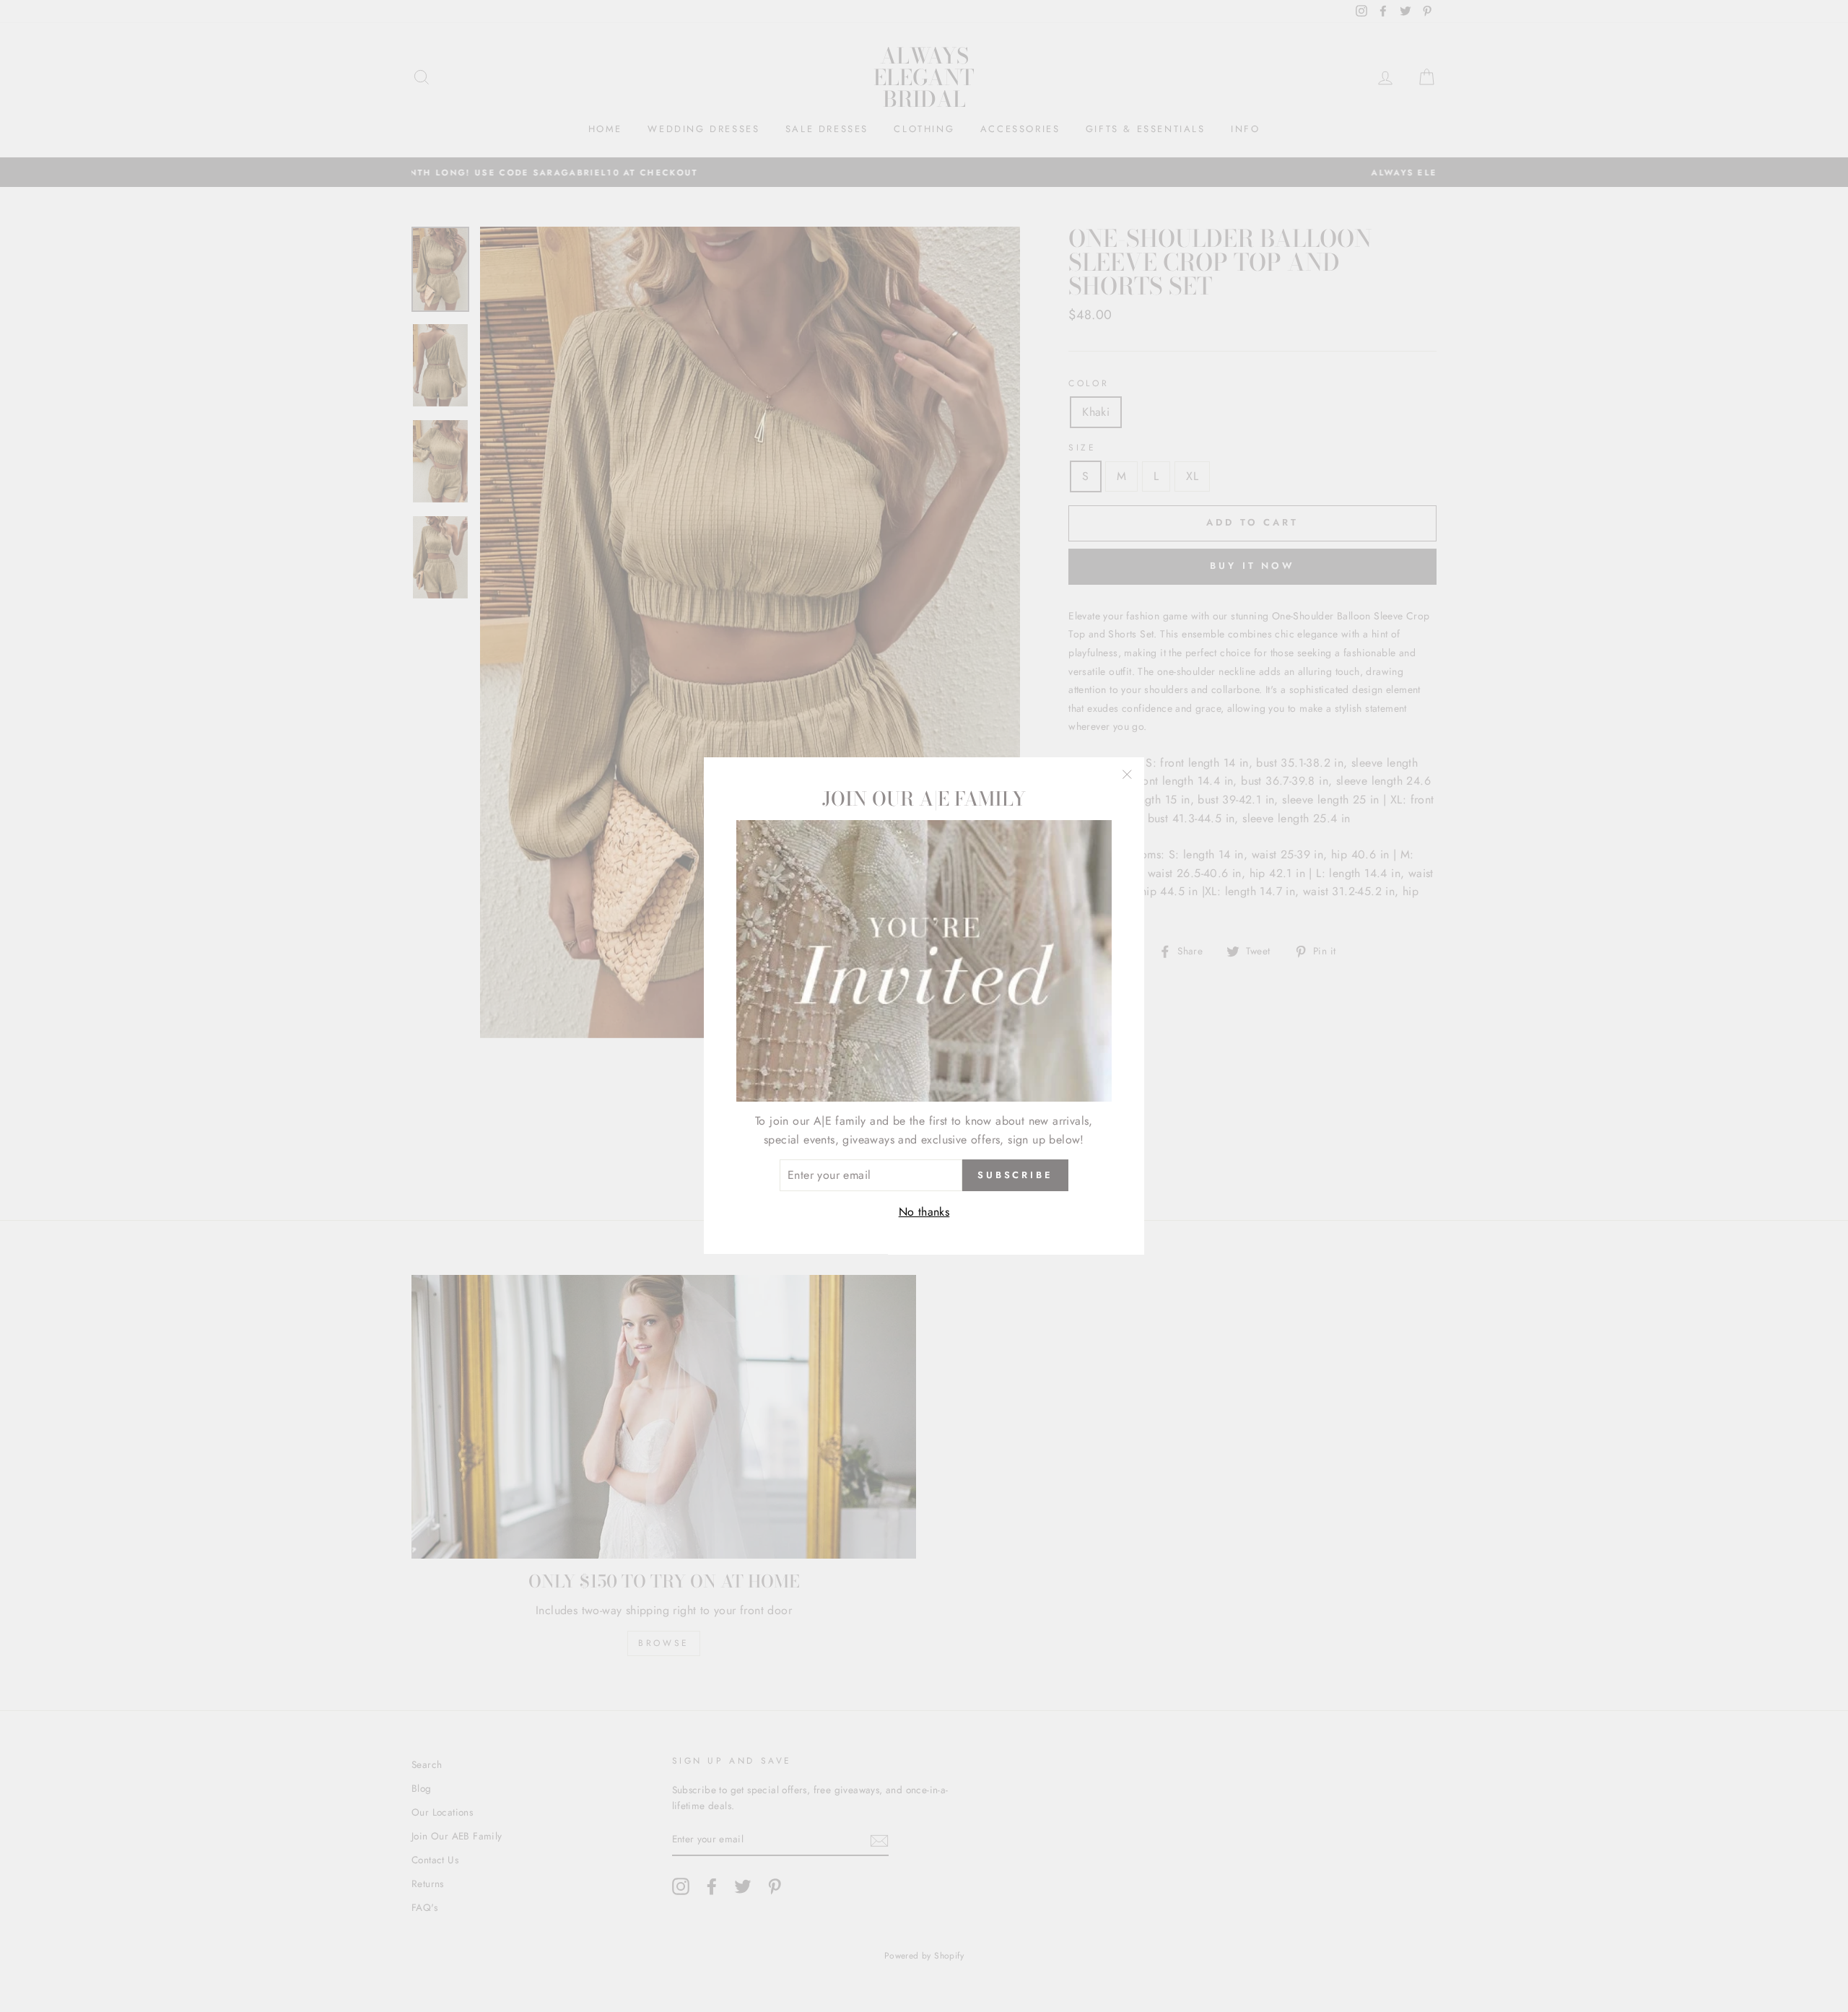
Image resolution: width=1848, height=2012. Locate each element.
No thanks (924, 1212)
